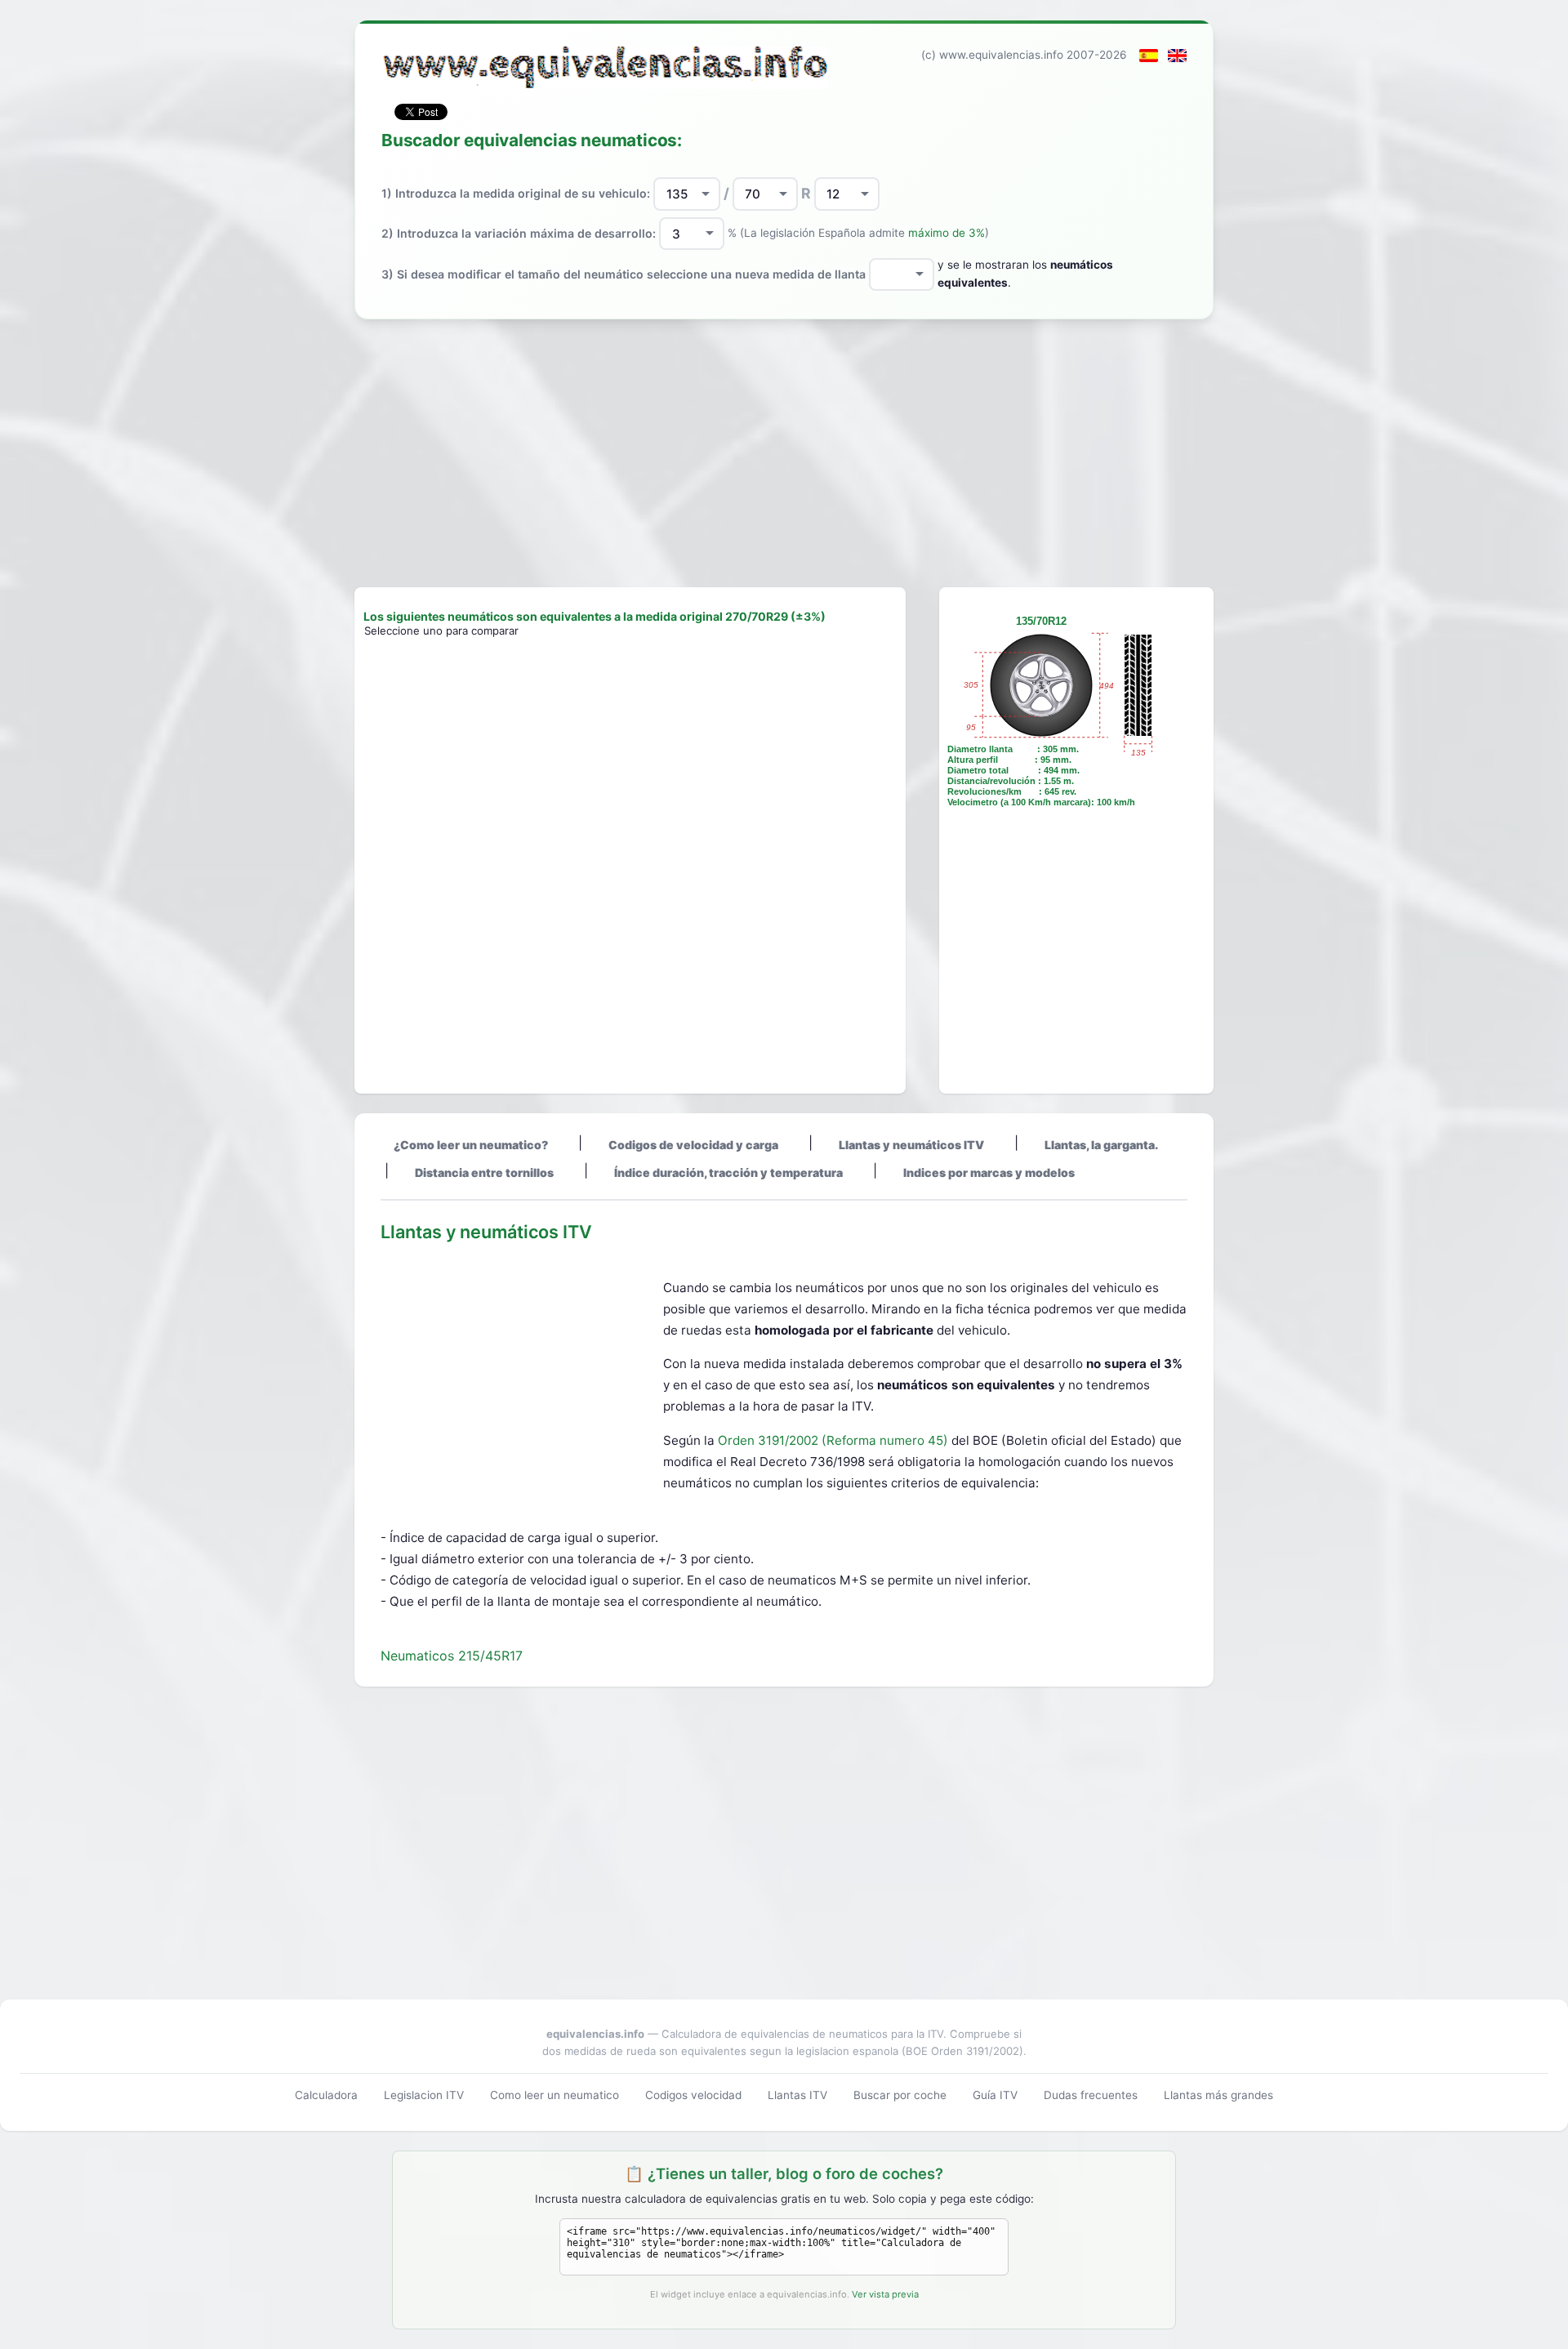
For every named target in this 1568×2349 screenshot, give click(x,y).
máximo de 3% (947, 233)
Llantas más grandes (1218, 2095)
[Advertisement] (784, 453)
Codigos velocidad (693, 2095)
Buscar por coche (900, 2095)
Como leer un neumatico (555, 2095)
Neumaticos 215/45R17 (452, 1656)
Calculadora (326, 2095)
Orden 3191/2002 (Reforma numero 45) (835, 1440)
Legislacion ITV (424, 2095)
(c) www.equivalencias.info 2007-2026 (1024, 55)
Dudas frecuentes (1091, 2095)
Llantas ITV (797, 2095)
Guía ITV (995, 2095)
